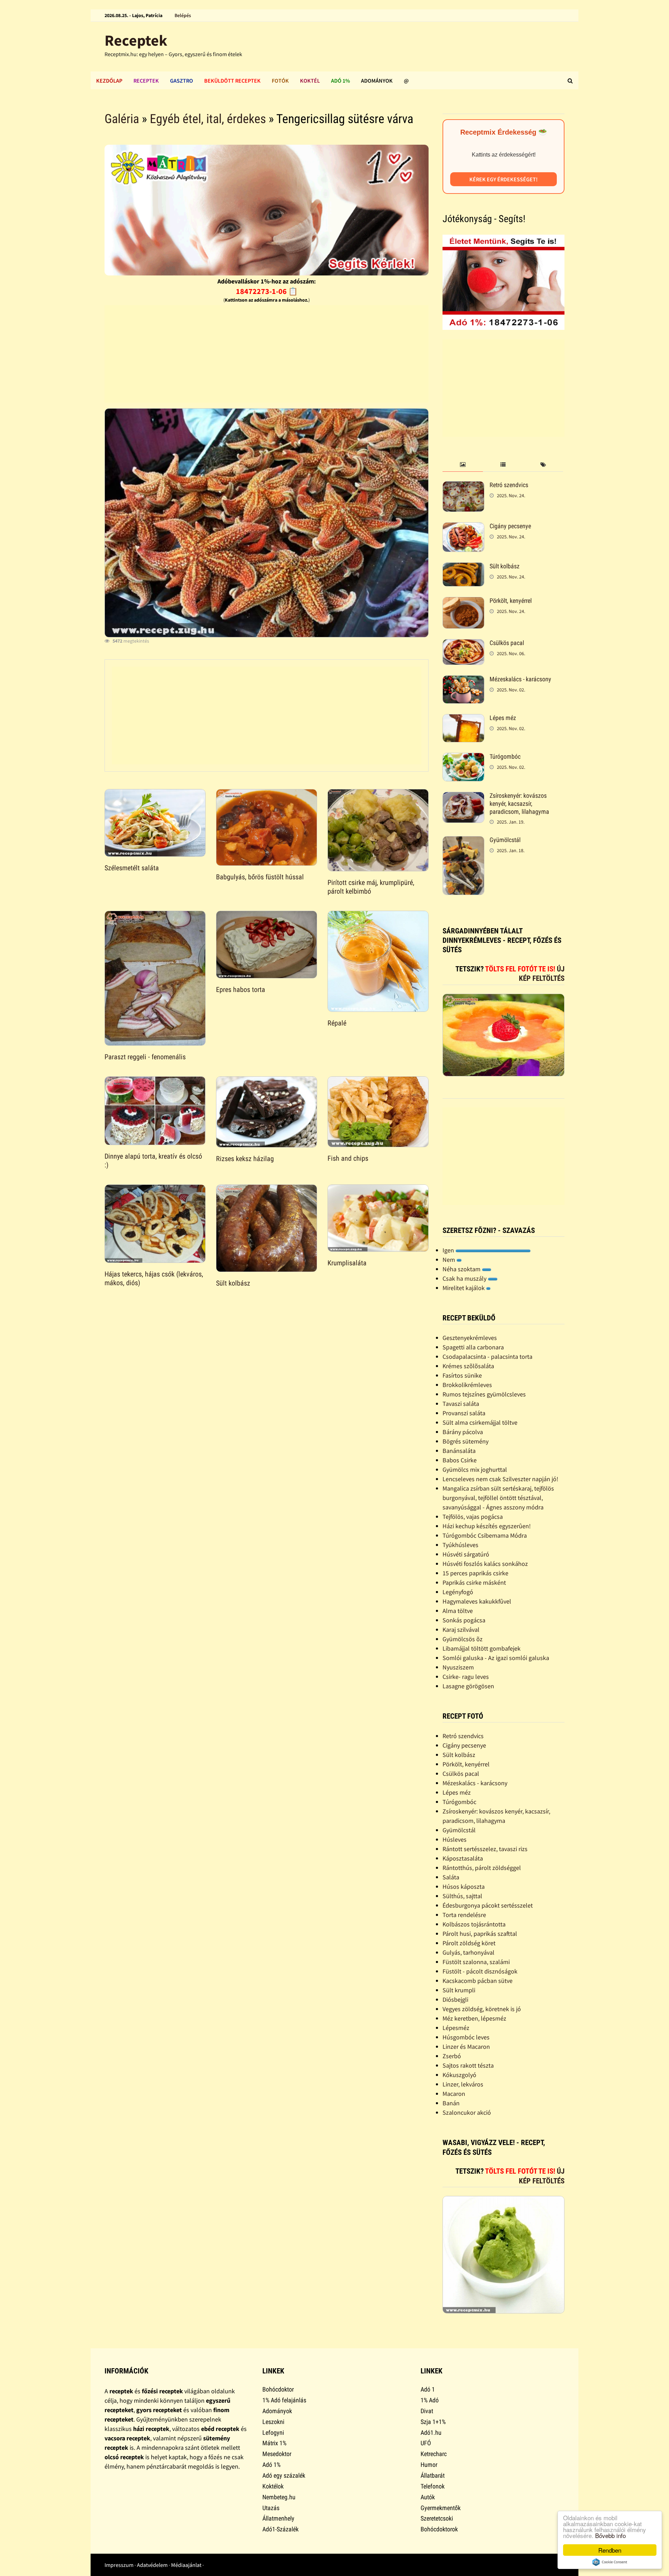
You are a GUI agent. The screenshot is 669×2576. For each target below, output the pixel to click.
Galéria (122, 119)
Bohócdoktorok (439, 2529)
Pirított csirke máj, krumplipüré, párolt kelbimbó (371, 887)
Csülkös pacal (507, 643)
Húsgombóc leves (466, 2037)
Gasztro (182, 81)
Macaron (454, 2094)
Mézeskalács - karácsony (520, 679)
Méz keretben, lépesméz (474, 2018)
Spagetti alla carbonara (473, 1347)
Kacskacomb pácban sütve (478, 1981)
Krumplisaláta (347, 1263)
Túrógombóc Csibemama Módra (485, 1535)
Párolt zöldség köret (469, 1943)
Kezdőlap (109, 81)
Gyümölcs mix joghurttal (475, 1469)
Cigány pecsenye (510, 526)
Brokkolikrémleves (467, 1385)
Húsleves (455, 1839)
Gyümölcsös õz (463, 1639)
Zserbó (452, 2056)
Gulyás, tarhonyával (468, 1952)
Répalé (337, 1023)
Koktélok (273, 2486)
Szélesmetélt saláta (132, 868)
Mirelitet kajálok (464, 1288)
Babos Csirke (460, 1460)
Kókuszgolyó (459, 2075)
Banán (451, 2103)
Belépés (183, 15)
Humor (429, 2465)
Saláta (451, 1877)
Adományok (377, 81)
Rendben (610, 2550)
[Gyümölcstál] (463, 841)
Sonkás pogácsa (464, 1620)
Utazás (271, 2508)
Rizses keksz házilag (245, 1159)
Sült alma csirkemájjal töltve (480, 1422)
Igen (449, 1250)
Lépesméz (456, 2028)
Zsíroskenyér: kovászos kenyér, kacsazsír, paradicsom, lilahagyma (519, 804)
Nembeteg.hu (279, 2497)
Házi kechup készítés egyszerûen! (487, 1526)
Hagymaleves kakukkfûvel (477, 1601)
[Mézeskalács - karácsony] (463, 680)
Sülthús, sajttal (462, 1896)
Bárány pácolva (463, 1432)
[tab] (463, 465)
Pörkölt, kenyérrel (511, 601)
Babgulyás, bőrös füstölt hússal (260, 877)
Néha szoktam (462, 1269)
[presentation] (463, 465)
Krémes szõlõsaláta (468, 1366)
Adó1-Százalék (280, 2529)
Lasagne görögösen (468, 1686)
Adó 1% (340, 81)
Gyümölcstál (505, 840)
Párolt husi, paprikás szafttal (480, 1934)
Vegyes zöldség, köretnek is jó (482, 2009)
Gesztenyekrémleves (470, 1338)
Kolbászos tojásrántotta (474, 1924)
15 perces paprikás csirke (475, 1573)
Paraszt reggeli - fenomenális (145, 1057)
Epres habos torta (241, 990)
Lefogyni (273, 2433)
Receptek (136, 40)
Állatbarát (433, 2475)
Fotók (280, 81)
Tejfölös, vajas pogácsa (473, 1517)
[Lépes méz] (463, 719)
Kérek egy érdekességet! (503, 179)
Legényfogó (458, 1592)
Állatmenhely (278, 2518)
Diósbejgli (455, 1999)
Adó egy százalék (284, 2475)
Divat (427, 2411)
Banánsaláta (459, 1451)
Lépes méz (503, 718)
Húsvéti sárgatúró (466, 1554)
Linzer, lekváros (463, 2084)
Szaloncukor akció (467, 2112)
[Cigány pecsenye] (463, 527)
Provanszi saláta (464, 1413)
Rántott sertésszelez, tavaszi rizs (485, 1849)
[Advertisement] (267, 354)
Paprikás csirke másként (474, 1582)
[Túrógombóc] (463, 757)
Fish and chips (348, 1158)
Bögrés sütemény (466, 1441)
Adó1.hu (431, 2433)
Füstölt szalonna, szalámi (476, 1962)
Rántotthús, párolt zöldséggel (482, 1868)
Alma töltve (458, 1611)
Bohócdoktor (278, 2389)
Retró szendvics (509, 485)
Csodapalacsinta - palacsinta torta (487, 1357)
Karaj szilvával (461, 1630)
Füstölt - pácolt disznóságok (480, 1971)
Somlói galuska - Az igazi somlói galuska (496, 1658)
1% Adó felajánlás (284, 2400)
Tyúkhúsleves (460, 1545)
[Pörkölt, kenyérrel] (463, 602)
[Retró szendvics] (463, 486)
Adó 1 (428, 2389)
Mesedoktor (277, 2454)
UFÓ (426, 2443)
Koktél (310, 81)
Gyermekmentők (441, 2508)
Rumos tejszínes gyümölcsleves (484, 1394)
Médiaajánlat (186, 2565)
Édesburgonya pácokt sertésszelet (488, 1905)
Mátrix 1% (274, 2443)
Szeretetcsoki (437, 2518)
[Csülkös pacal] (463, 644)
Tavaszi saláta (461, 1404)
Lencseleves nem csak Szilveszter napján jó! (500, 1479)
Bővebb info (610, 2535)
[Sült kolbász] (463, 567)
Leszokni (273, 2422)
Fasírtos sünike (462, 1375)
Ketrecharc (434, 2454)
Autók (428, 2497)
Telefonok (433, 2486)
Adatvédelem (152, 2565)
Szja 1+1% (433, 2422)
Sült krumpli (459, 1990)
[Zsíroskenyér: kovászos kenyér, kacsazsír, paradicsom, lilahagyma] (463, 797)
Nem (449, 1260)
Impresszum (119, 2565)
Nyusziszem (458, 1667)
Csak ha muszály (465, 1278)
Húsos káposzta (464, 1886)
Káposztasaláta (463, 1858)
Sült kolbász (233, 1283)
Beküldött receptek (232, 81)
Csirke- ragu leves (466, 1677)
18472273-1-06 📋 (267, 291)
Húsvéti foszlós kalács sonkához (485, 1564)
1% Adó (430, 2400)
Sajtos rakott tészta (468, 2065)
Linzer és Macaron (466, 2047)
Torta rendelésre (464, 1915)
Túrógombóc (505, 756)
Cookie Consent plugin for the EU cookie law (610, 2562)
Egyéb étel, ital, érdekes (208, 119)
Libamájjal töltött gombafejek (482, 1648)
